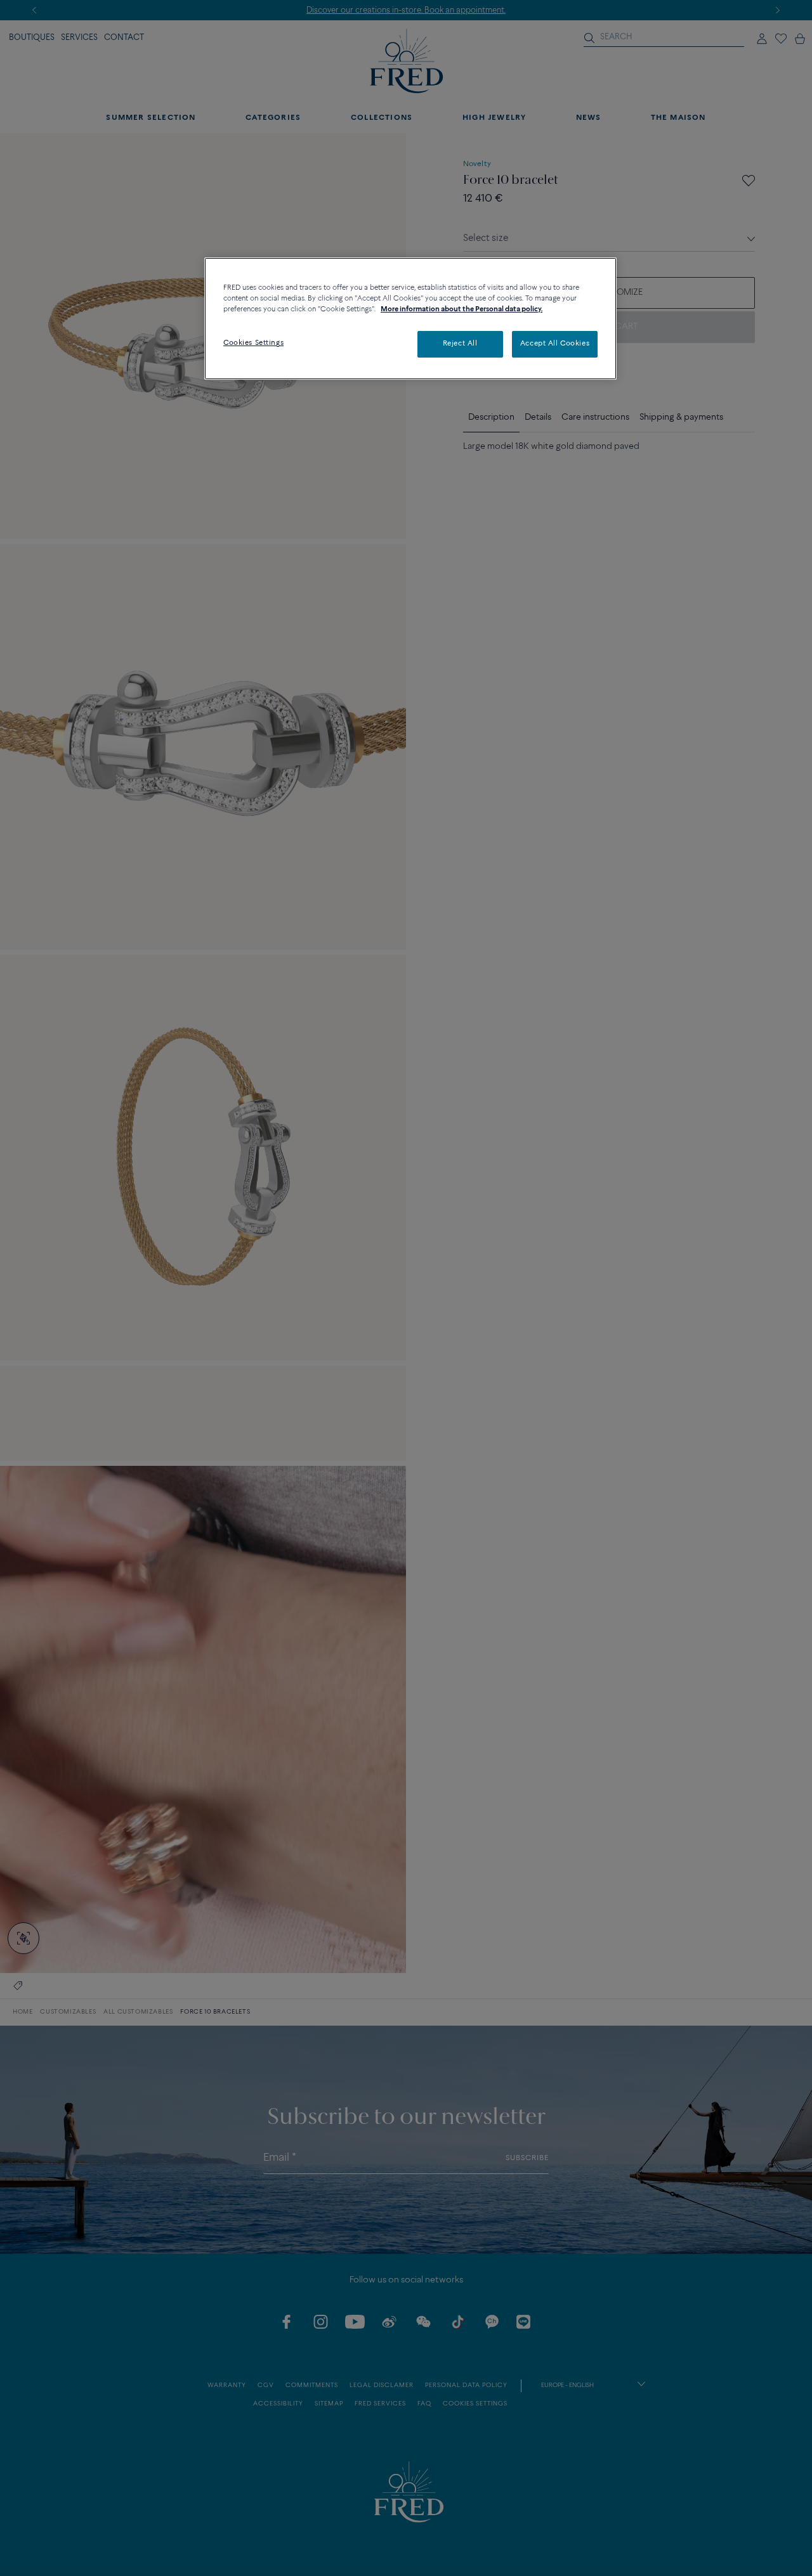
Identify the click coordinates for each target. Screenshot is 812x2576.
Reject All (460, 344)
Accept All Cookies (555, 344)
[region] (410, 319)
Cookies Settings (253, 343)
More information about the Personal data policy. (462, 309)
